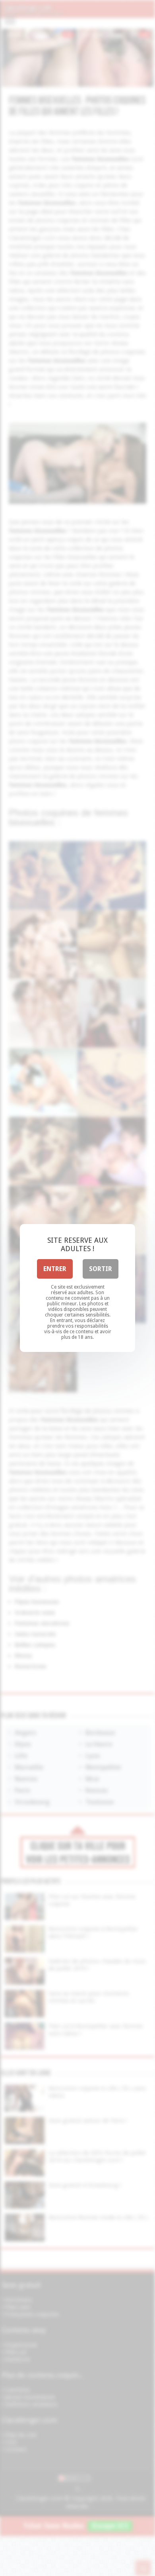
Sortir (101, 1269)
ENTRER (55, 1269)
